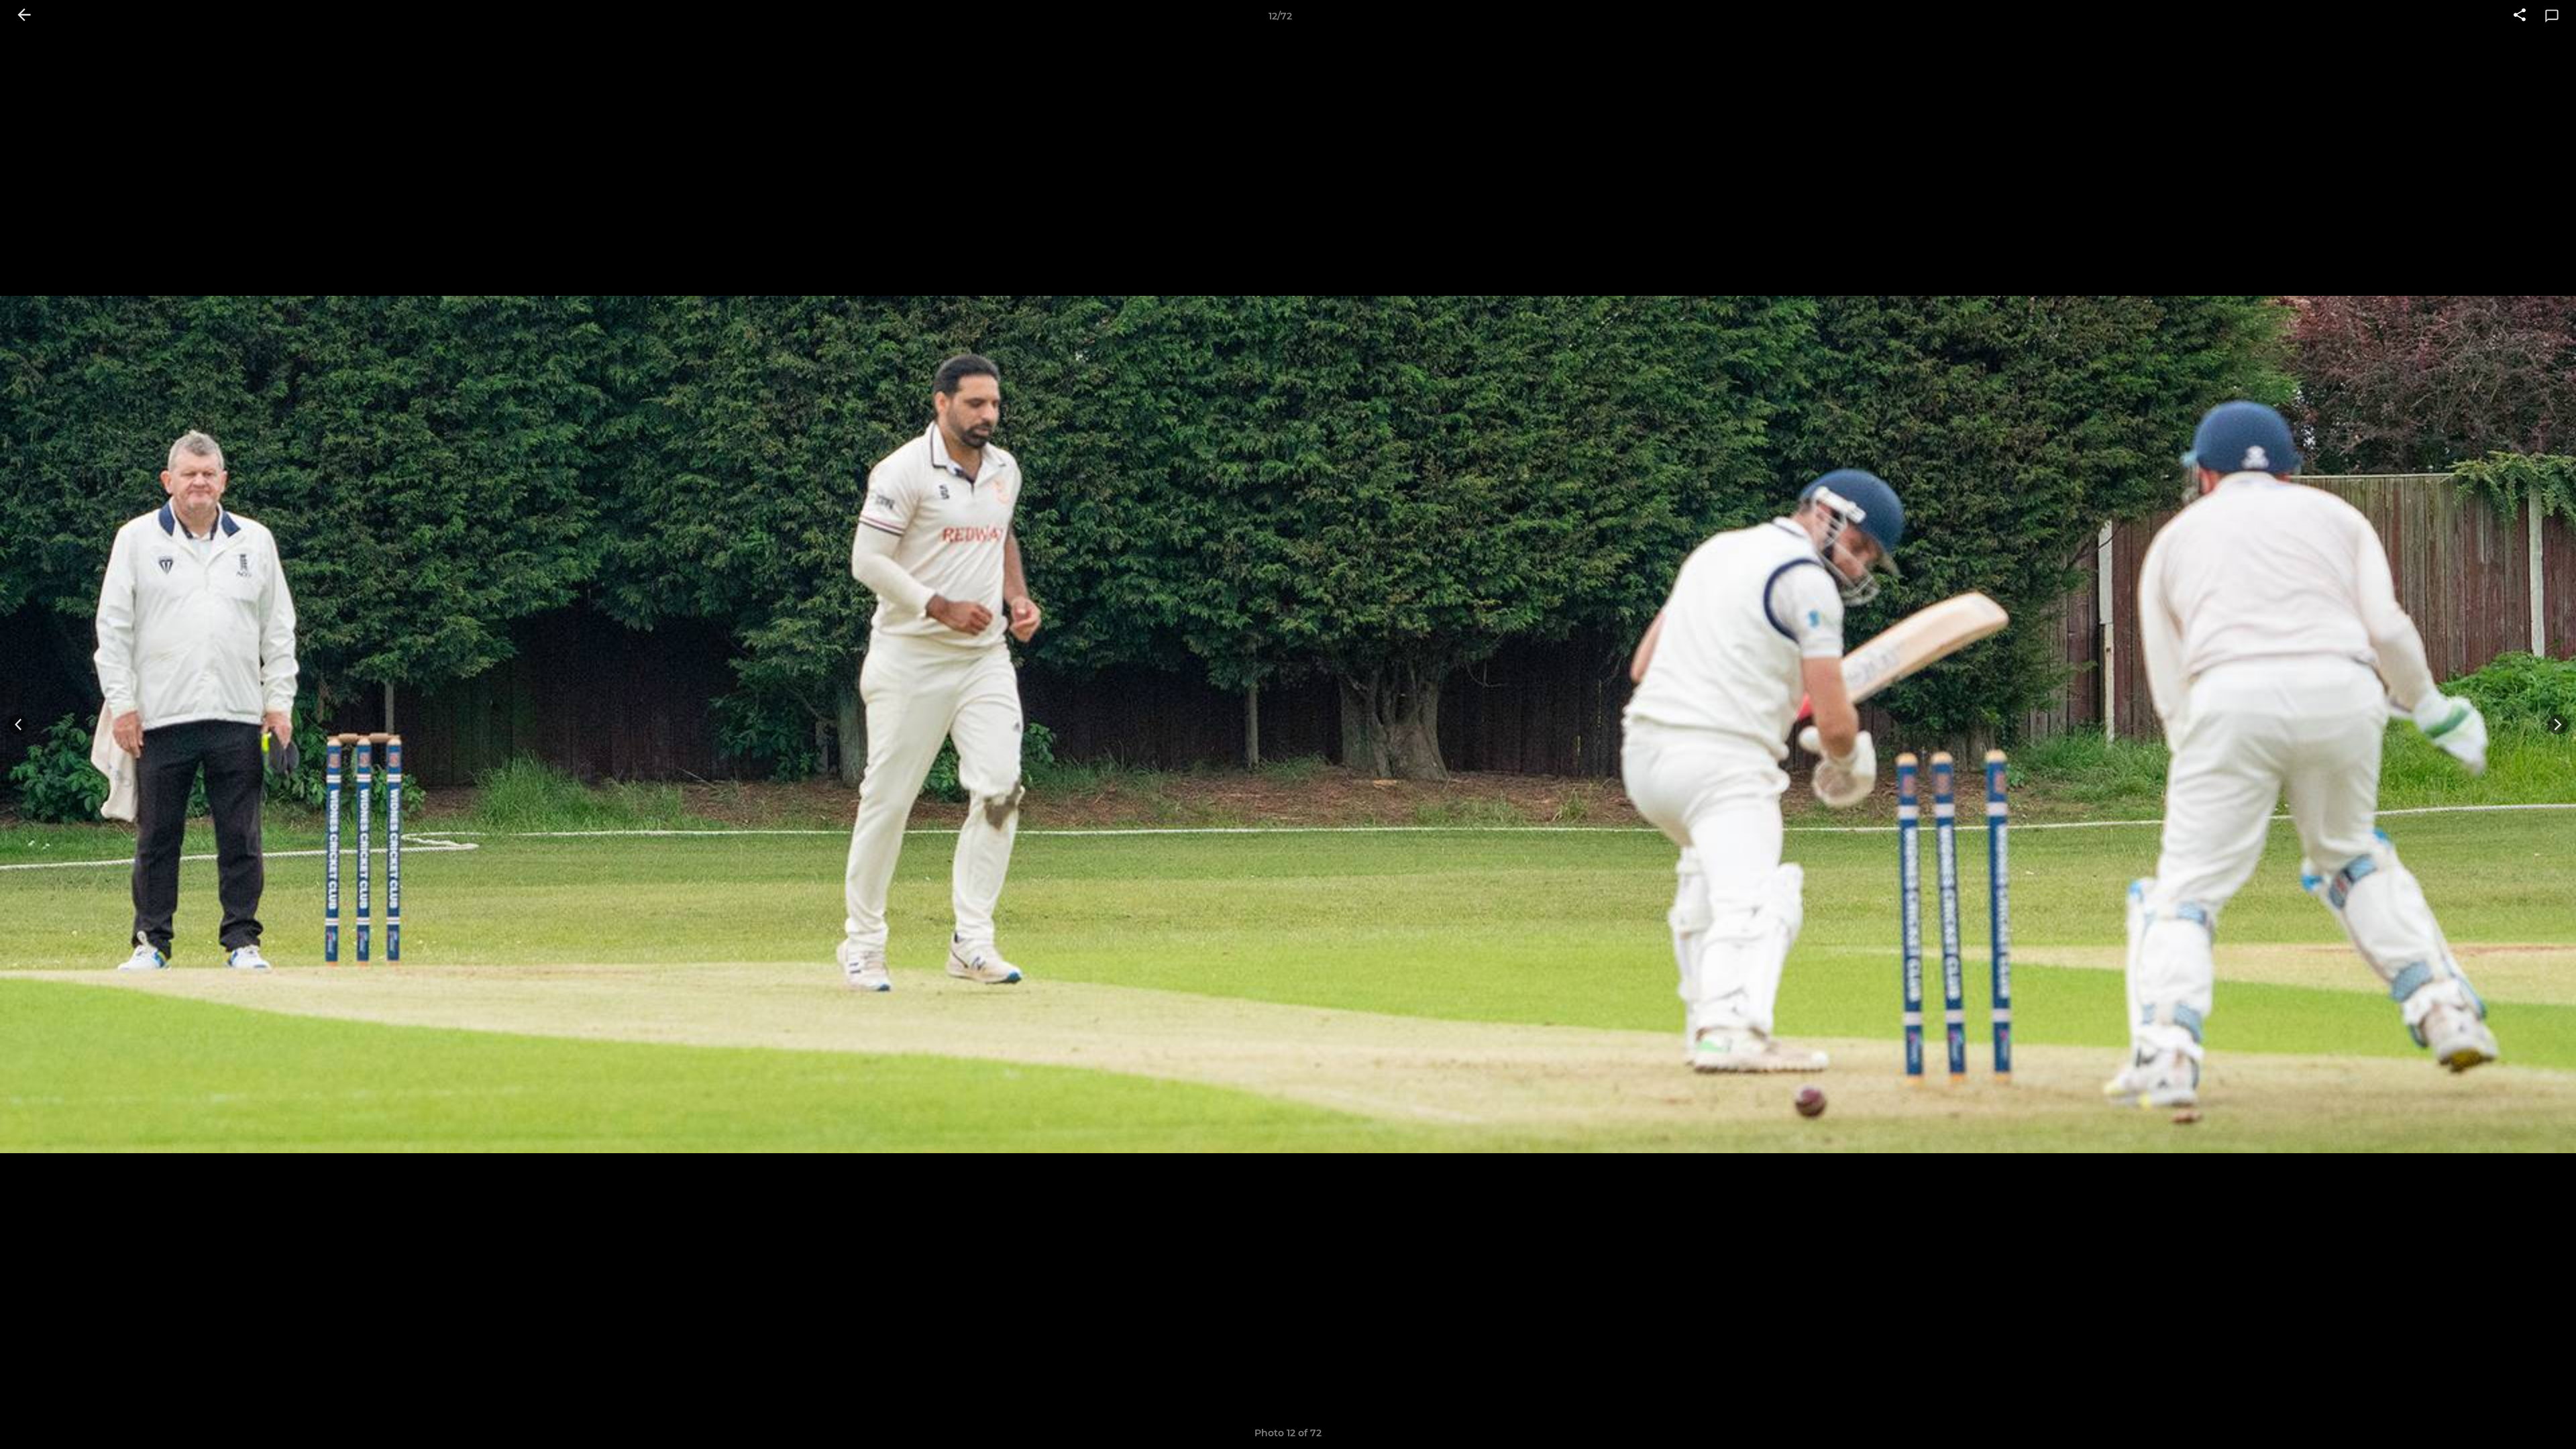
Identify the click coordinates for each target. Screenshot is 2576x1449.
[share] (2520, 16)
